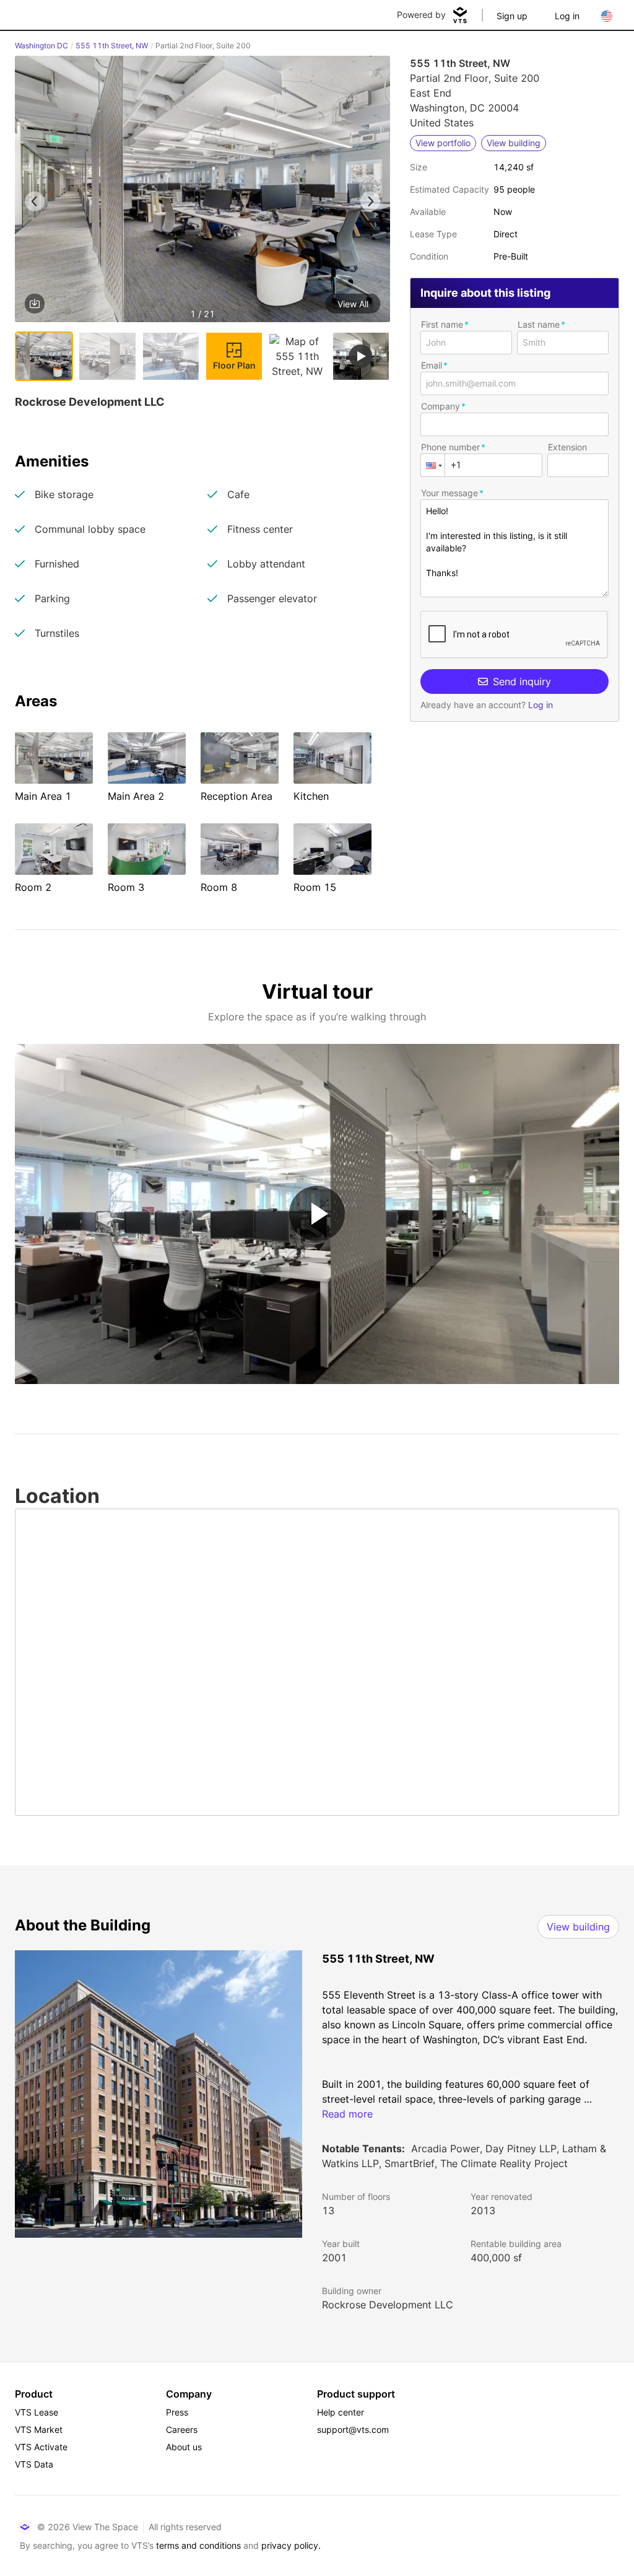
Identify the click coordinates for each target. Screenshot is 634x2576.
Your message (449, 493)
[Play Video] (317, 1214)
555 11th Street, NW (112, 46)
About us (184, 2447)
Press (177, 2412)
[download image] (35, 304)
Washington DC (41, 46)
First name (442, 324)
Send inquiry (522, 681)
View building (578, 1927)
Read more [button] (347, 2114)
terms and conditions (198, 2545)
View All (353, 304)
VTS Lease (37, 2412)
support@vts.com (353, 2429)
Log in (567, 16)
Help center (341, 2412)
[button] (202, 191)
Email (432, 365)
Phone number (450, 447)
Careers (182, 2429)
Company (441, 406)
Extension (567, 447)
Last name (539, 324)
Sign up (512, 16)
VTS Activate (41, 2447)
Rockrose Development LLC (388, 2305)
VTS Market (39, 2429)
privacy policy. (291, 2545)
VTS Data (34, 2464)
